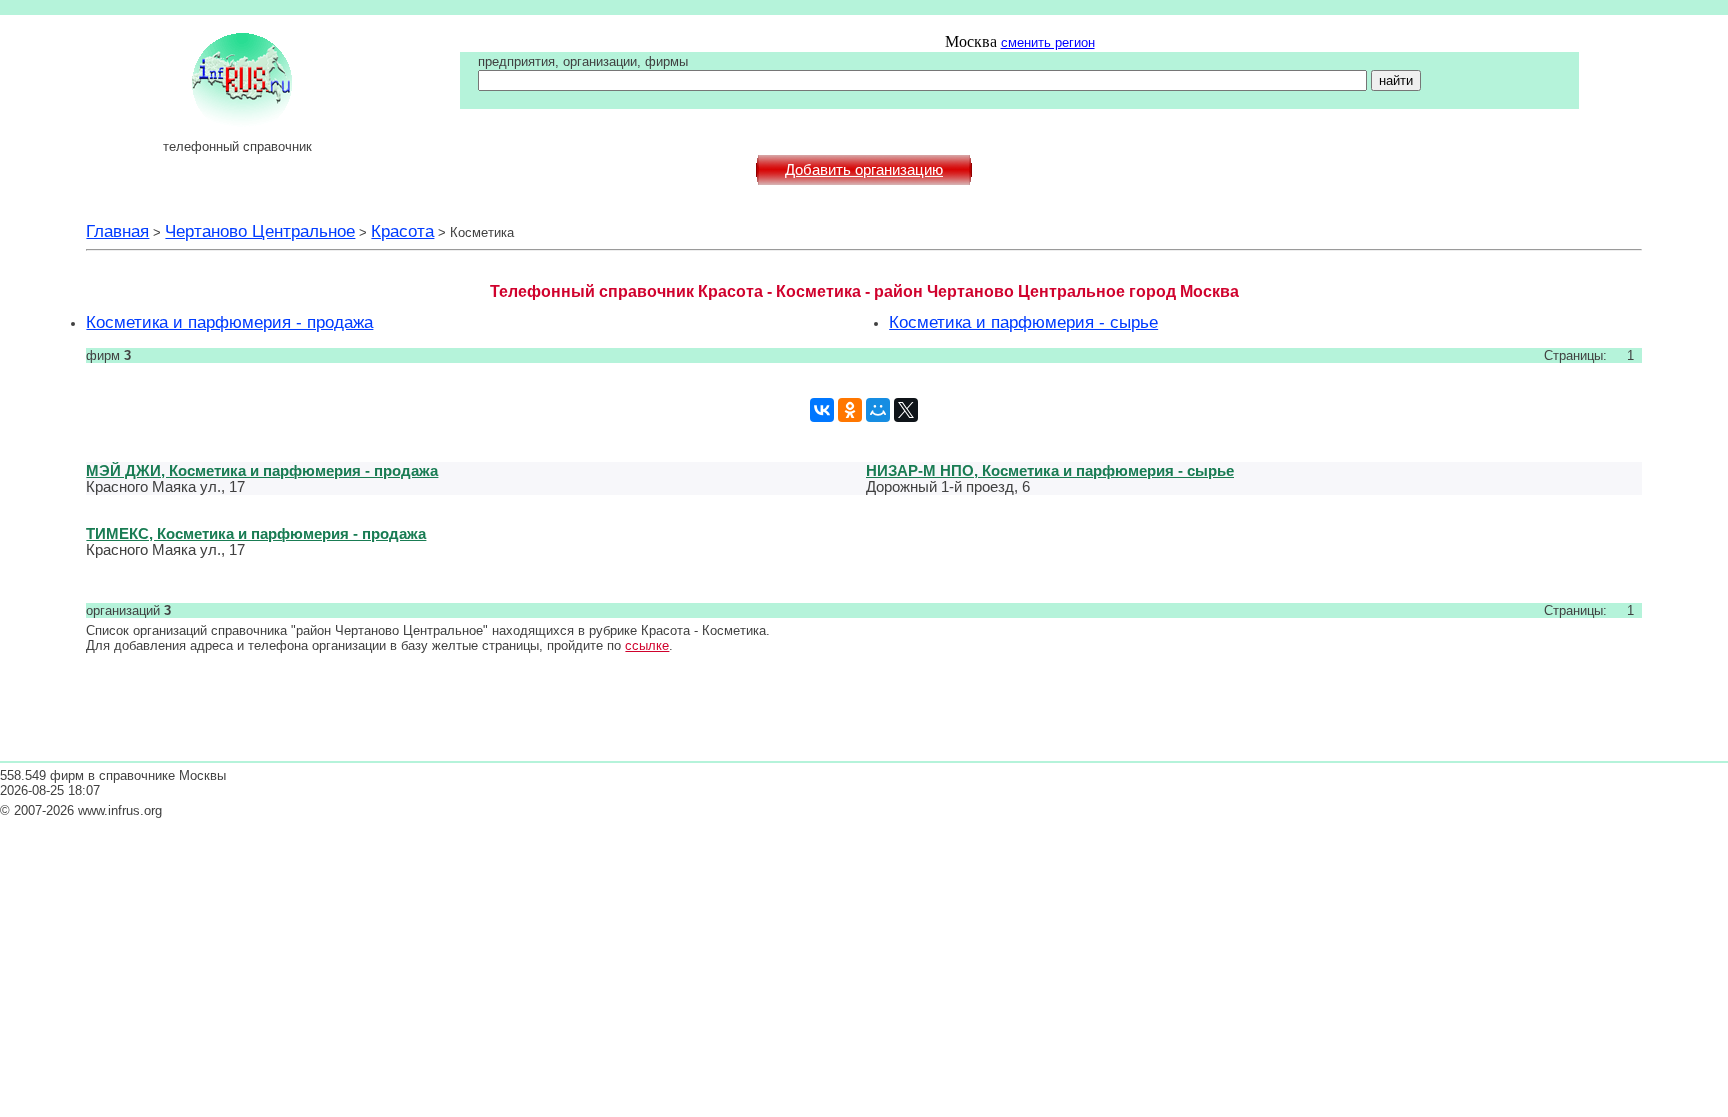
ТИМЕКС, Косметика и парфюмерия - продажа (256, 533)
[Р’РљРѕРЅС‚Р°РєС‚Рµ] (822, 410)
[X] (906, 410)
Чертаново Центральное (260, 231)
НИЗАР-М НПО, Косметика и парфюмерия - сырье (1050, 470)
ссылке (647, 645)
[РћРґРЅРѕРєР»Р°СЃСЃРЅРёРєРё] (850, 410)
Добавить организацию (864, 170)
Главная (117, 231)
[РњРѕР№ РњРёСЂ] (878, 410)
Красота (402, 231)
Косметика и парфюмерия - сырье (1023, 322)
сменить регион (1048, 42)
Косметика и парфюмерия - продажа (229, 322)
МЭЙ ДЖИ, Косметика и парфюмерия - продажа (262, 470)
